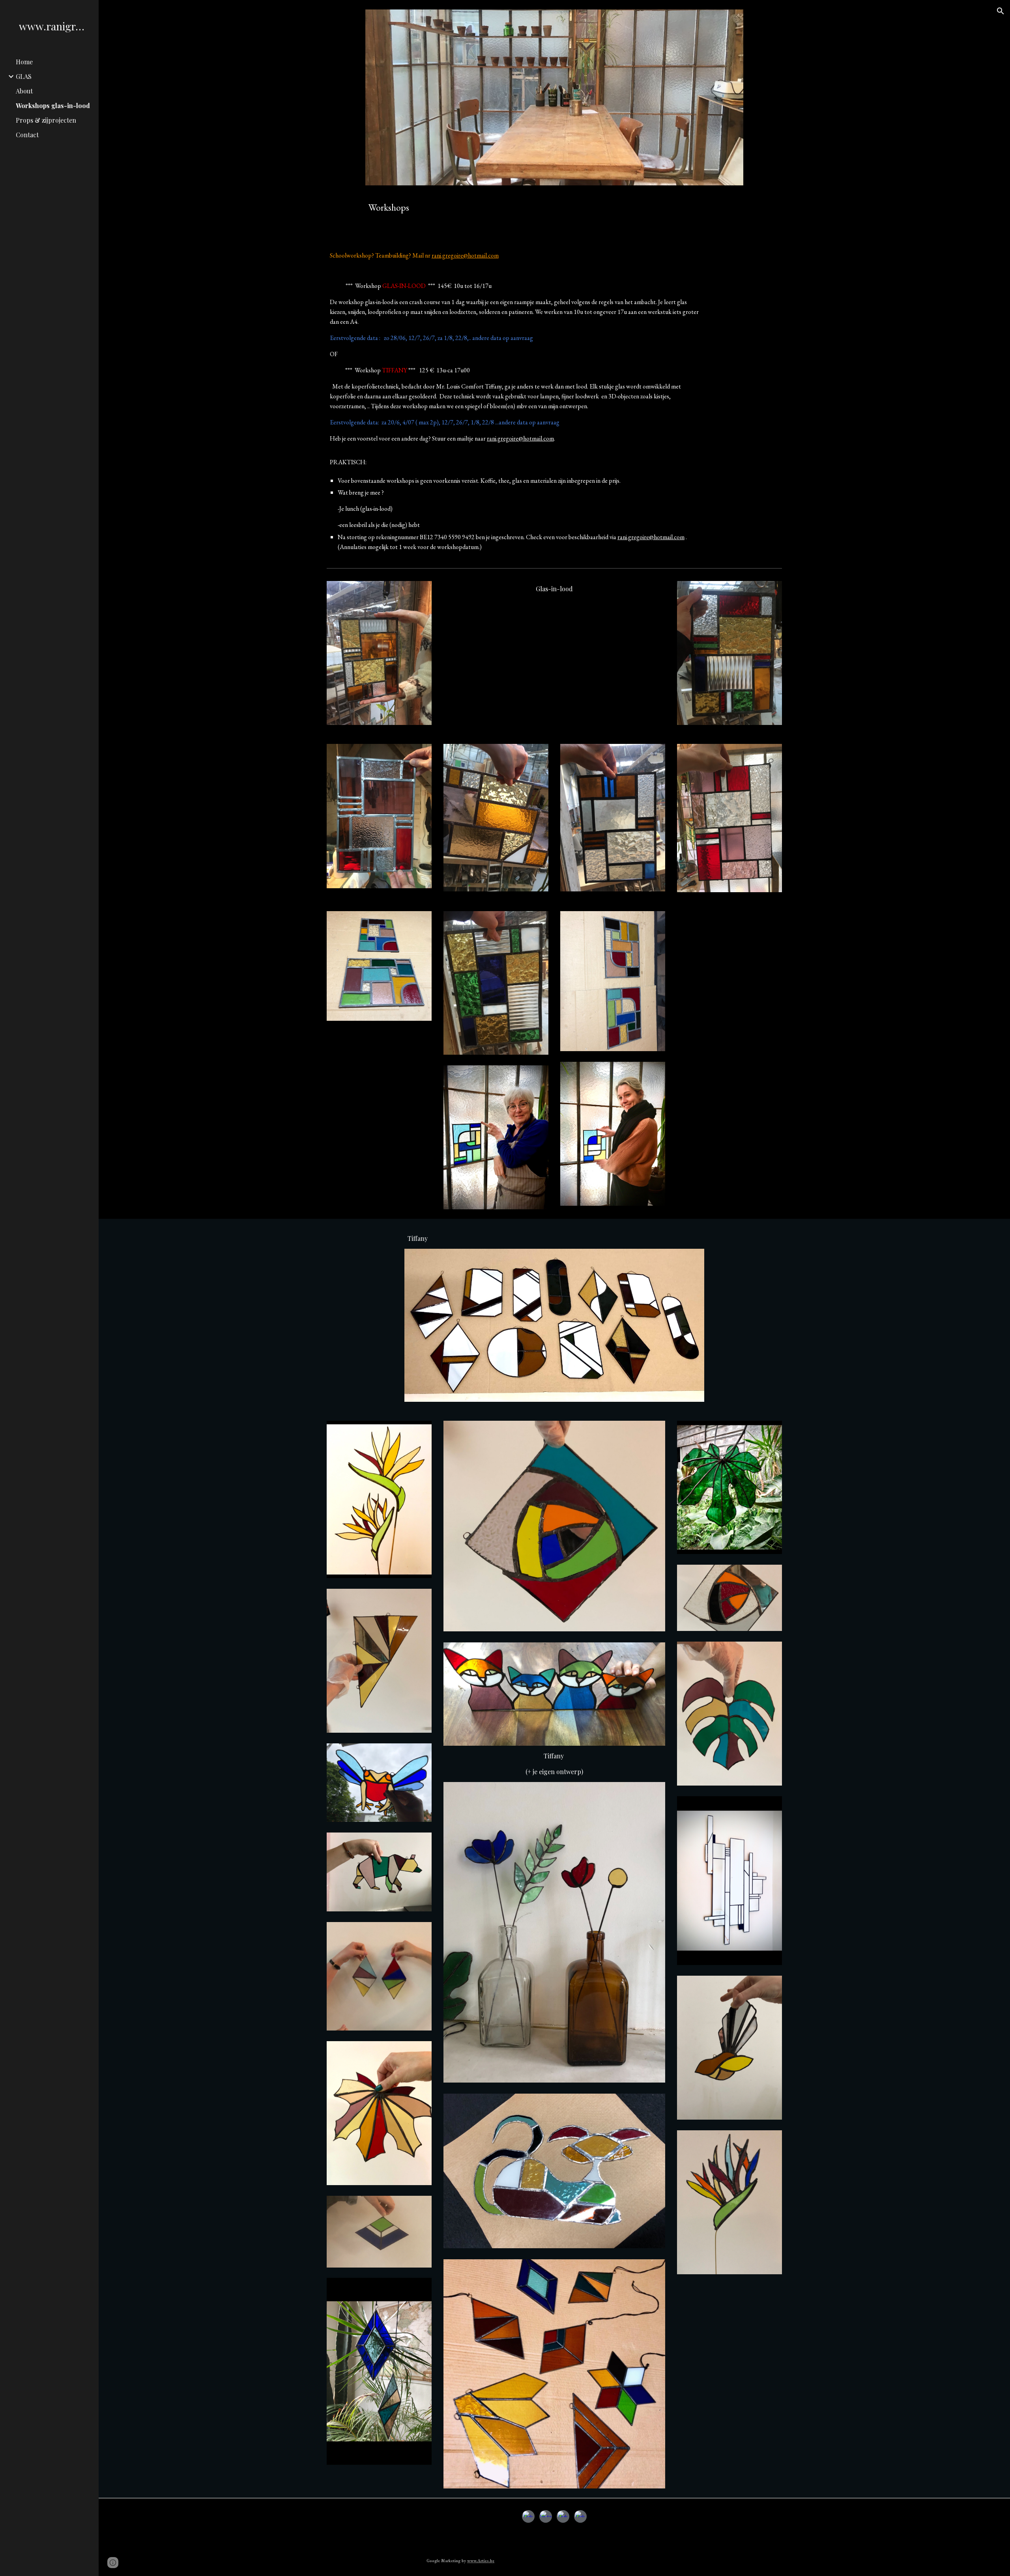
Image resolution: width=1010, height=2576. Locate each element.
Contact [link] (27, 135)
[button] (1001, 11)
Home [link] (24, 62)
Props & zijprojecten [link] (46, 120)
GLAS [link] (24, 76)
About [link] (24, 91)
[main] (554, 207)
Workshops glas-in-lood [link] (53, 106)
